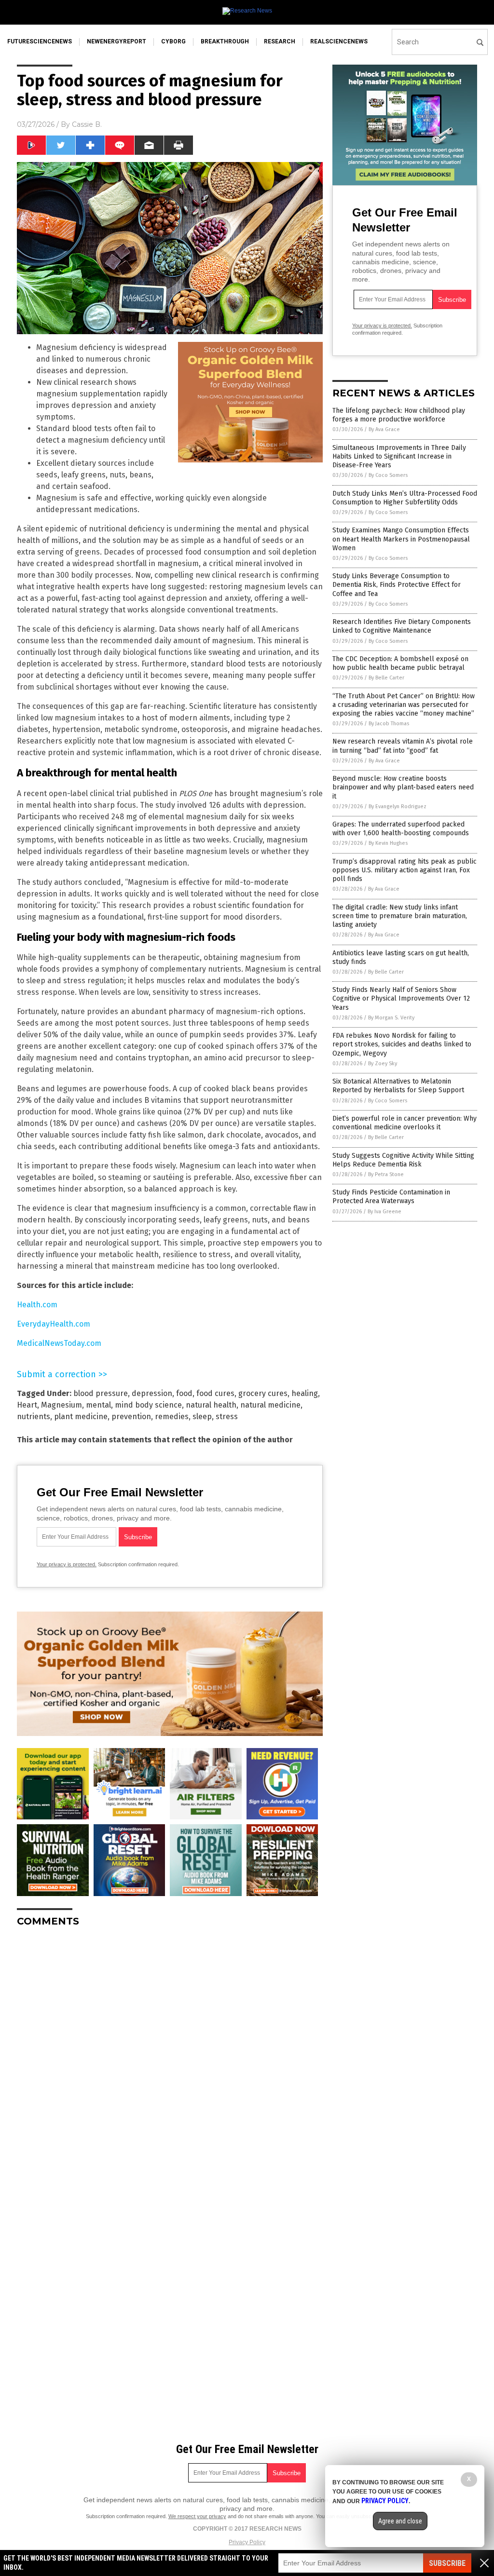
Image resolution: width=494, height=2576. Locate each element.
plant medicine (81, 1417)
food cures (215, 1393)
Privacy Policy (247, 2542)
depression (152, 1393)
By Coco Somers (388, 475)
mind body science (148, 1405)
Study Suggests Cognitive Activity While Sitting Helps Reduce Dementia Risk (403, 1160)
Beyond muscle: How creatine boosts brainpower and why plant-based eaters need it (403, 787)
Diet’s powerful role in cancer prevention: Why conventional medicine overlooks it (405, 1123)
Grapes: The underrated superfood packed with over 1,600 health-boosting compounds (401, 829)
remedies (172, 1417)
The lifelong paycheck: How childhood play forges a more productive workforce (399, 415)
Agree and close (400, 2521)
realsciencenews (339, 41)
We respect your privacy (197, 2516)
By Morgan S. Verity (391, 1018)
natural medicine (270, 1405)
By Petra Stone (386, 1174)
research (280, 41)
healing (305, 1393)
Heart (27, 1405)
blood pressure (101, 1393)
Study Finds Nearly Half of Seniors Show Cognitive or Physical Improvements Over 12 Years (401, 998)
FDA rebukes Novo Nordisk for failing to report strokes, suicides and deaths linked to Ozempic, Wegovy (402, 1044)
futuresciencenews (40, 41)
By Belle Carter (386, 678)
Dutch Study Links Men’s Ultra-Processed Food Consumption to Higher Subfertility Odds (405, 498)
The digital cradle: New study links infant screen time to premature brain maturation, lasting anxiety (400, 916)
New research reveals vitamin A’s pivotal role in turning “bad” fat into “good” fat (403, 746)
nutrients (34, 1417)
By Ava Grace (384, 429)
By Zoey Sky (383, 1064)
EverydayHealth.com (54, 1324)
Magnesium (62, 1405)
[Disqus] (170, 2055)
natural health (211, 1405)
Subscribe (447, 2563)
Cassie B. (87, 124)
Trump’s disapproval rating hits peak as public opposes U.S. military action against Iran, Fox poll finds (405, 870)
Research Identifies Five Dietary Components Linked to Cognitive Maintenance (402, 626)
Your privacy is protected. (67, 1564)
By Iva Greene (384, 1212)
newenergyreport (117, 41)
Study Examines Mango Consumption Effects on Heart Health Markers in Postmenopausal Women (401, 539)
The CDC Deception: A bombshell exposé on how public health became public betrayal (400, 663)
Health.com (37, 1305)
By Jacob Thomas (389, 724)
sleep (202, 1417)
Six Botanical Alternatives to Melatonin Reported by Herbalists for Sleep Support (398, 1086)
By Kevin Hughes (388, 843)
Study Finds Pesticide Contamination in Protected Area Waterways (391, 1197)
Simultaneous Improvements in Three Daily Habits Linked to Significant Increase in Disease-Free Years (399, 456)
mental (98, 1405)
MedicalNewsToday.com (59, 1343)
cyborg (173, 41)
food (184, 1393)
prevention (131, 1417)
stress (227, 1417)
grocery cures (263, 1393)
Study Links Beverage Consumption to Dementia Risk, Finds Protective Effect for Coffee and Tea (397, 585)
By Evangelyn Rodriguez (398, 807)
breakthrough (225, 41)
